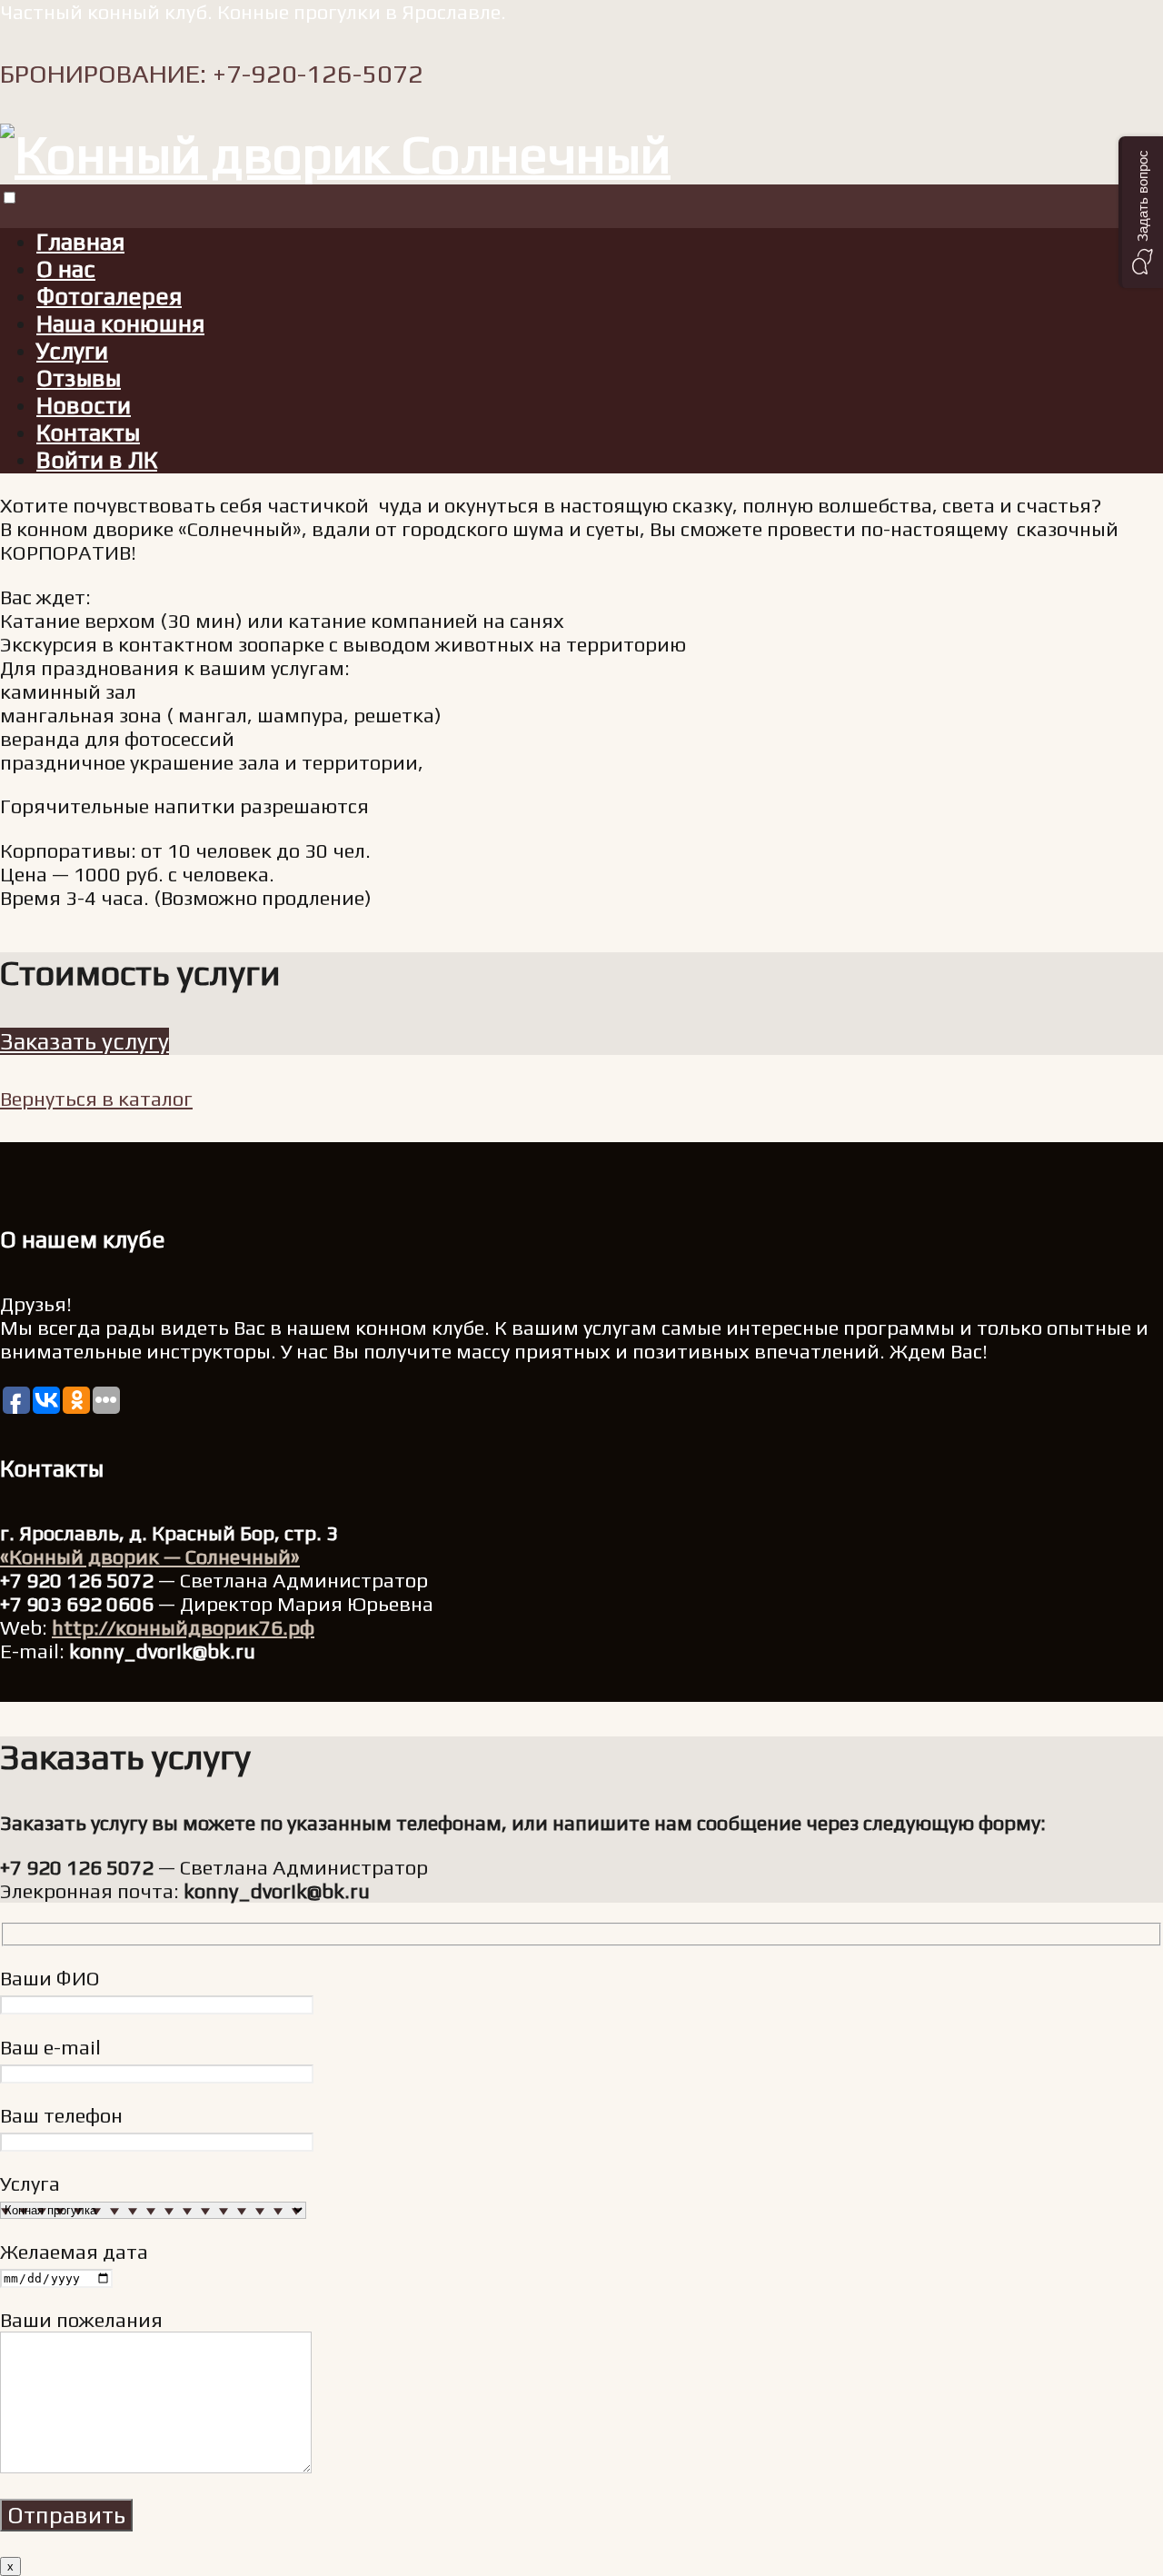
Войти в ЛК (97, 460)
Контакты (88, 433)
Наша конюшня (120, 323)
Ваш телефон (61, 2115)
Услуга (30, 2183)
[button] (1141, 212)
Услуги (72, 351)
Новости (84, 405)
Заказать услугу (84, 1041)
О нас (66, 269)
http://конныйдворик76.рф (183, 1627)
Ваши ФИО (50, 1978)
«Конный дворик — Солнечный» (150, 1557)
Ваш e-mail (50, 2047)
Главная (80, 242)
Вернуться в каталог (96, 1099)
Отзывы (79, 378)
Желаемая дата (74, 2252)
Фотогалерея (109, 296)
